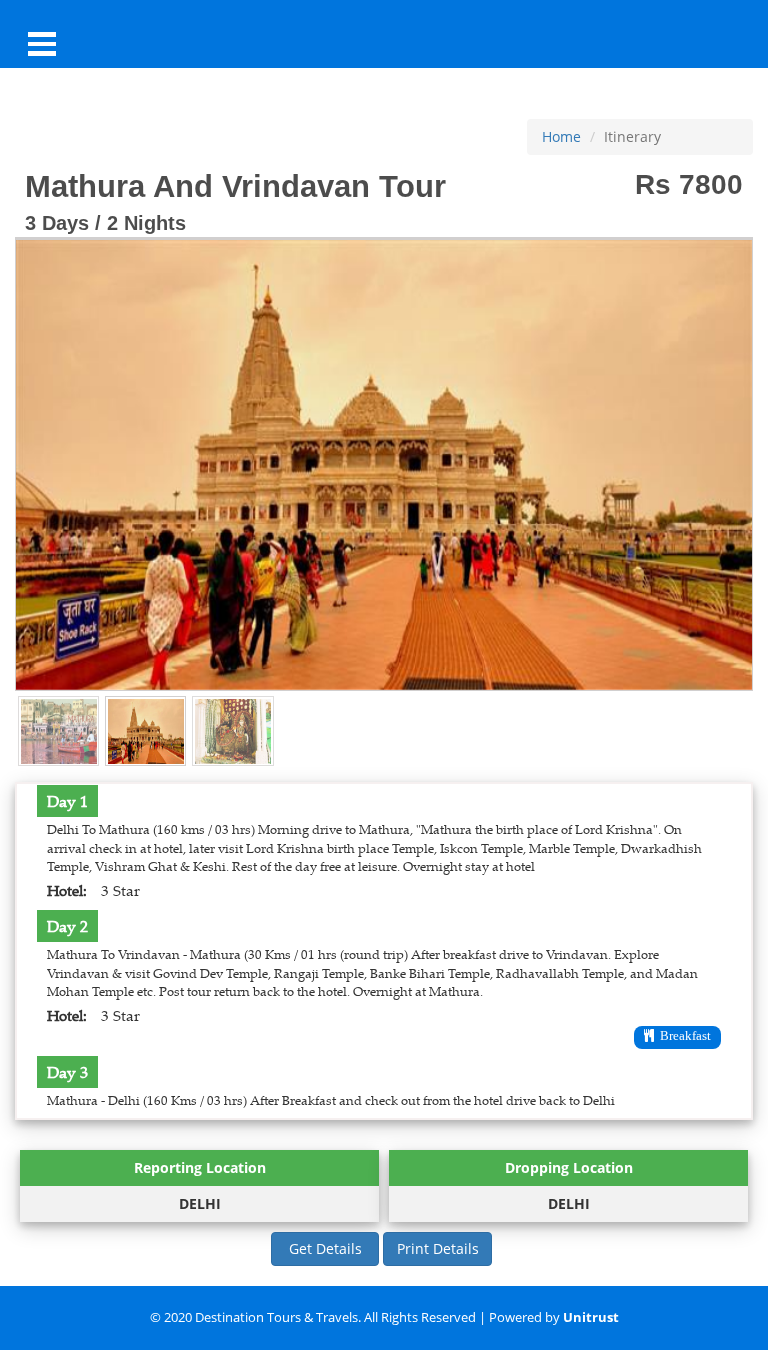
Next (727, 453)
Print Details (438, 1248)
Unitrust (591, 1317)
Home (561, 136)
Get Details (325, 1248)
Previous (41, 453)
